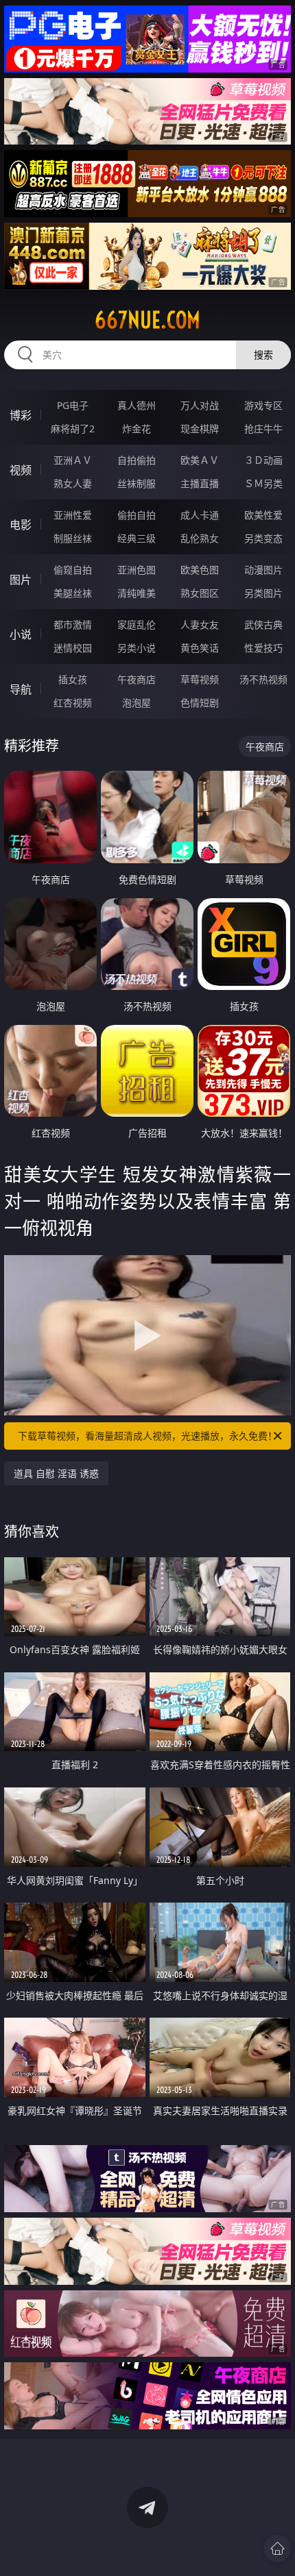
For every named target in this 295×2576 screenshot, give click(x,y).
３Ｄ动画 (263, 460)
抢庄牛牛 (263, 429)
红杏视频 (73, 703)
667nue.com (147, 320)
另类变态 (263, 538)
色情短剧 (200, 703)
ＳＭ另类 (263, 483)
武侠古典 (263, 624)
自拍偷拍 (137, 460)
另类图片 (263, 593)
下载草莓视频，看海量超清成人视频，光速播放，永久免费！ (147, 1436)
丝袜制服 (137, 483)
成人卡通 (200, 515)
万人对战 (200, 405)
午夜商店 (137, 679)
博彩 (21, 415)
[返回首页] (277, 2549)
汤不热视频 (263, 679)
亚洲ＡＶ (73, 460)
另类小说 (137, 648)
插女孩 (73, 679)
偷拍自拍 (137, 515)
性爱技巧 (263, 648)
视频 (21, 470)
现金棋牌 (200, 429)
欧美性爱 (263, 515)
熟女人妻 (73, 483)
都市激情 (73, 624)
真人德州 (137, 405)
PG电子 (73, 405)
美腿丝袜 (73, 593)
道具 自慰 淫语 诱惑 (56, 1473)
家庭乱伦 (137, 624)
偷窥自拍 (73, 570)
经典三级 (137, 538)
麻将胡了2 (73, 429)
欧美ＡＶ (200, 460)
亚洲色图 (137, 570)
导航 (21, 689)
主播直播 (200, 483)
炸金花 (137, 429)
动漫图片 (263, 570)
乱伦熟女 (200, 538)
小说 (21, 634)
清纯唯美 (137, 593)
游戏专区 (263, 405)
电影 (21, 525)
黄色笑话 (200, 648)
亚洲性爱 (73, 515)
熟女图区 (200, 593)
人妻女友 (200, 624)
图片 (21, 580)
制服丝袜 (73, 538)
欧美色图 (200, 570)
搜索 (263, 355)
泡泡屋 (137, 703)
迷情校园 (73, 648)
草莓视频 (200, 679)
